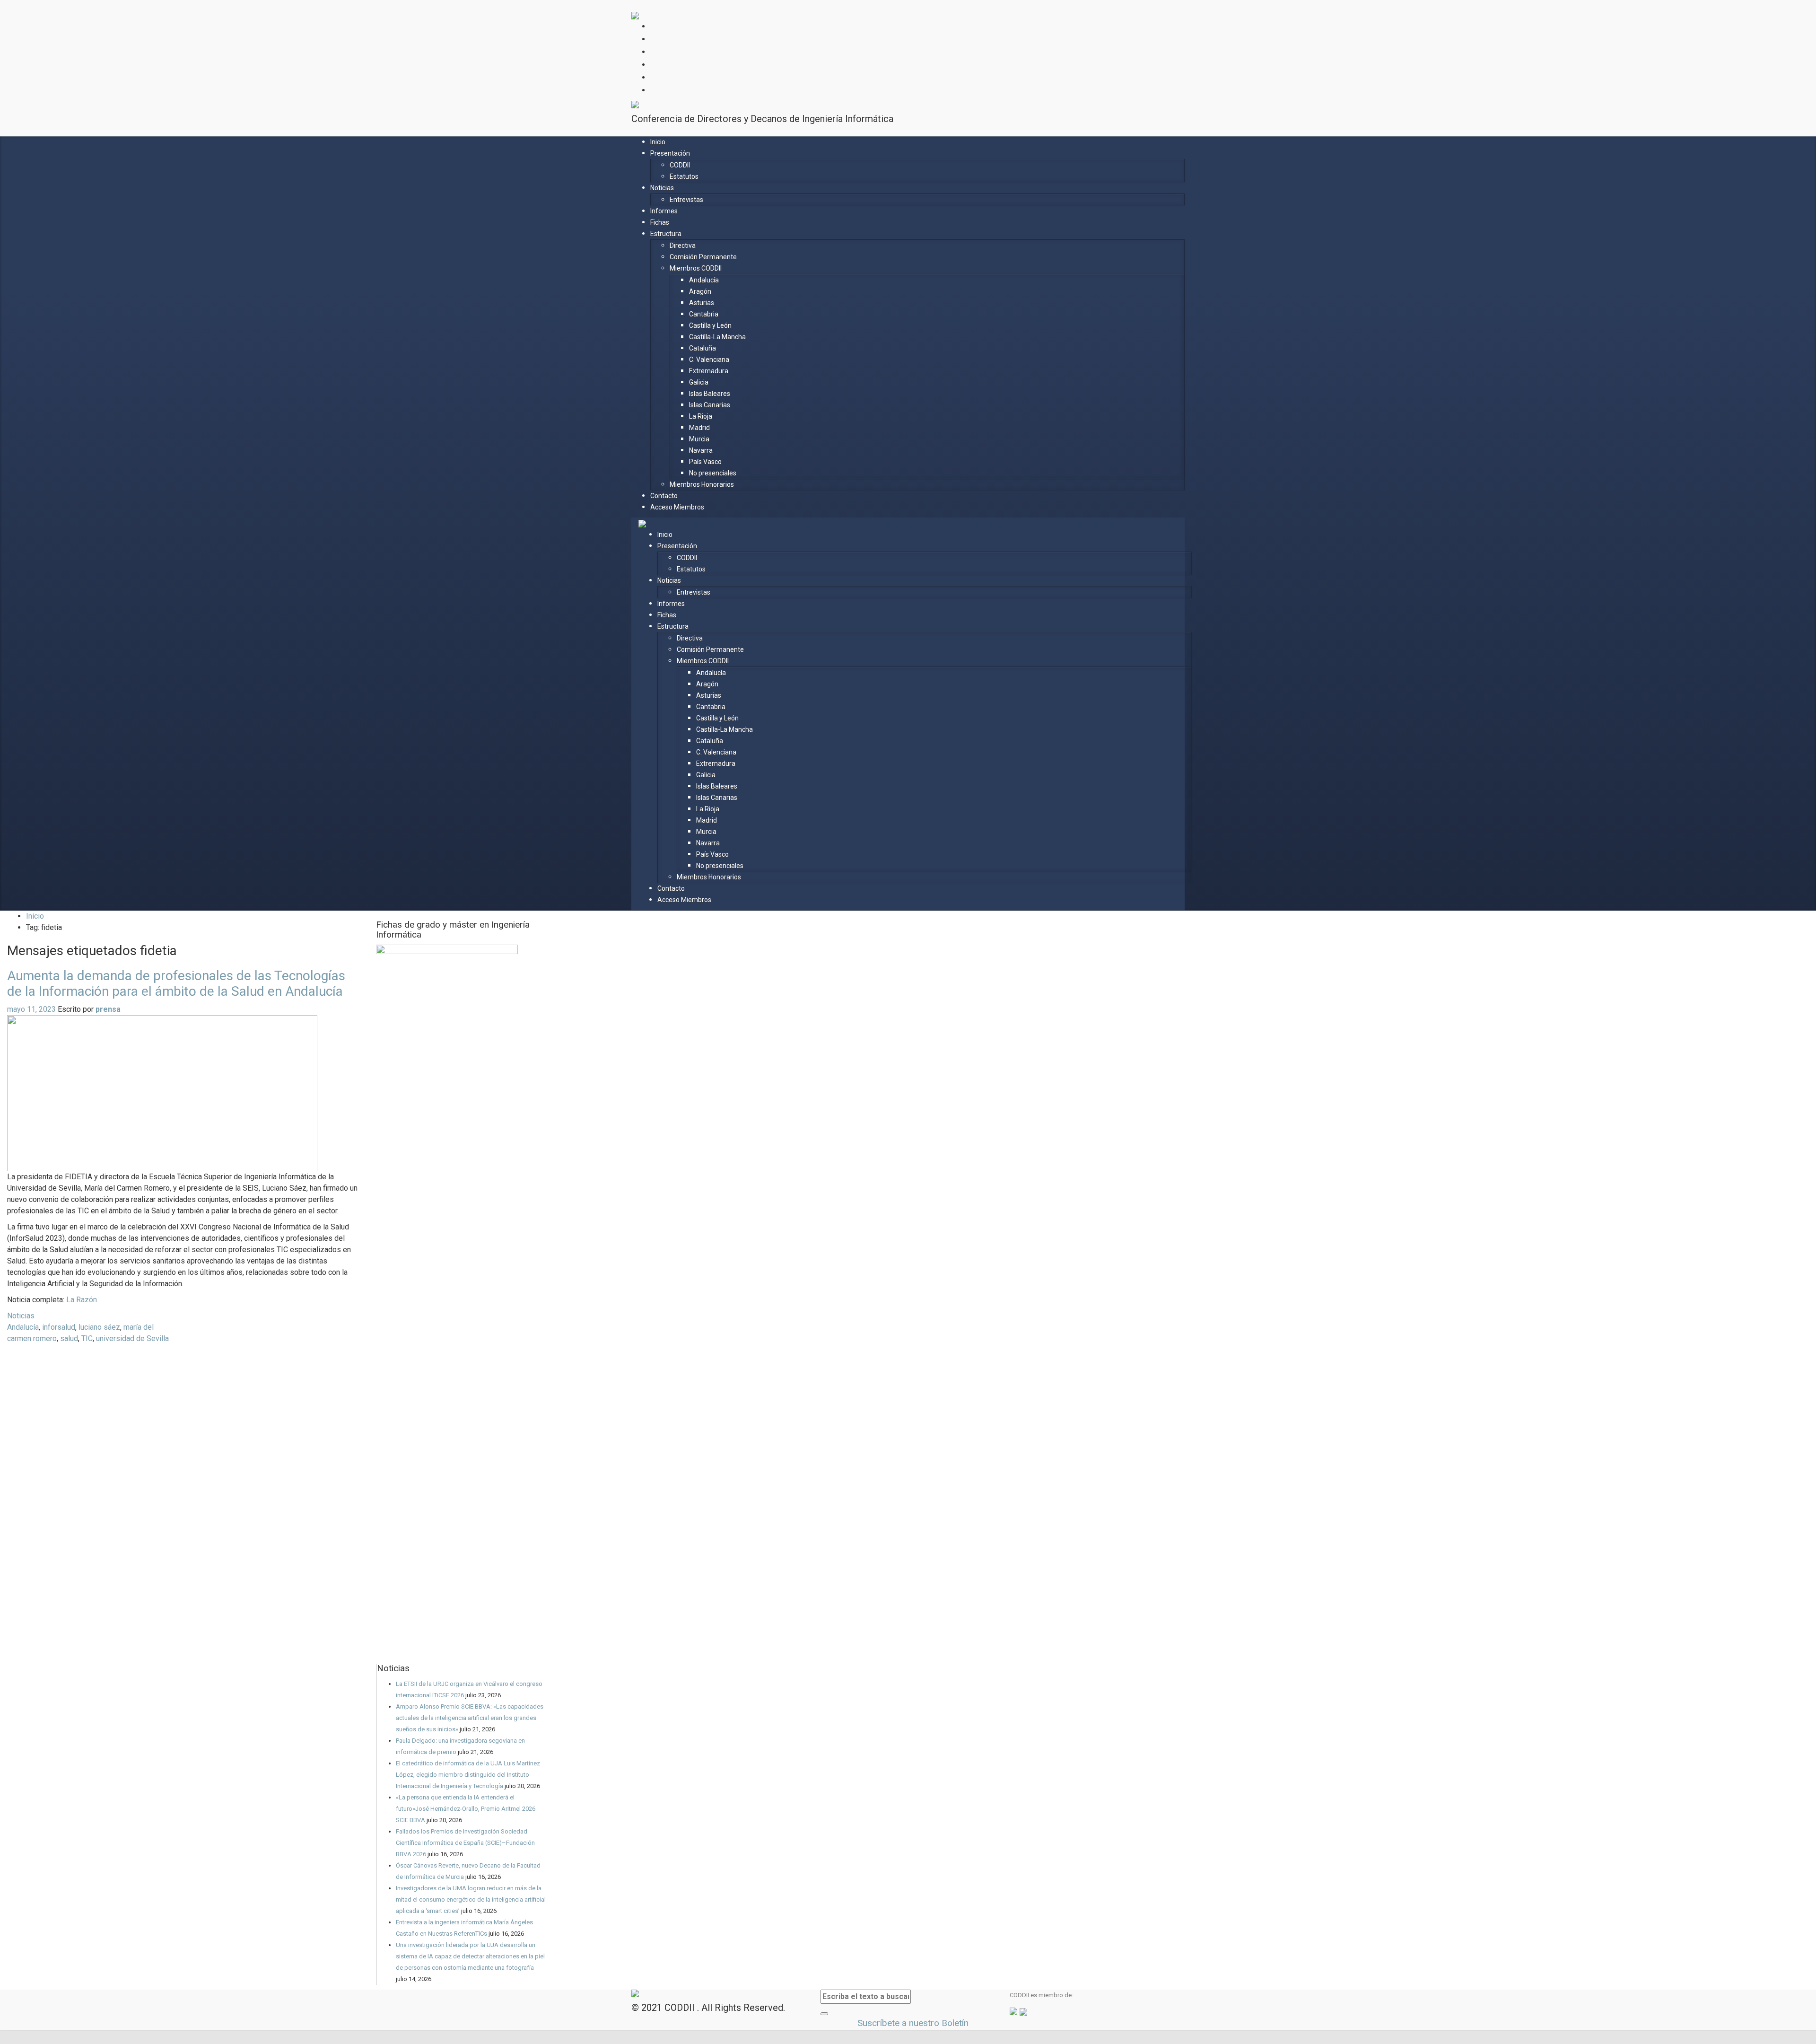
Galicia (699, 382)
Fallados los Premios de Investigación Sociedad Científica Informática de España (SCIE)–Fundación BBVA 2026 (465, 1843)
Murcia (699, 439)
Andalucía (704, 280)
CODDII (680, 165)
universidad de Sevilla (132, 1338)
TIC (87, 1338)
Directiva (683, 246)
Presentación (670, 153)
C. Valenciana (709, 360)
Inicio (658, 142)
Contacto (664, 496)
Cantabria (704, 314)
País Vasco (705, 462)
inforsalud (59, 1327)
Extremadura (709, 371)
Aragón (700, 291)
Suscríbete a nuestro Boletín (912, 2023)
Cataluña (703, 348)
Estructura (666, 234)
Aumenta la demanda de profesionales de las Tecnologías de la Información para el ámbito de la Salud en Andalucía (176, 983)
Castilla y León (710, 325)
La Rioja (701, 416)
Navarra (701, 450)
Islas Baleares (710, 394)
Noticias (662, 188)
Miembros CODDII (696, 268)
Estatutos (684, 176)
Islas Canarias (710, 405)
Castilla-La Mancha (717, 337)
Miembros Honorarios (702, 484)
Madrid (699, 428)
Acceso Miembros (677, 507)
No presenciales (713, 473)
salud (69, 1338)
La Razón (82, 1300)
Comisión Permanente (703, 257)
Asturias (702, 303)
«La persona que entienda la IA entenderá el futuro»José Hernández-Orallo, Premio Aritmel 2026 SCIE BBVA (466, 1809)
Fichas (660, 222)
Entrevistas (686, 200)
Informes (664, 211)
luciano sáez (99, 1327)
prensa (108, 1009)
